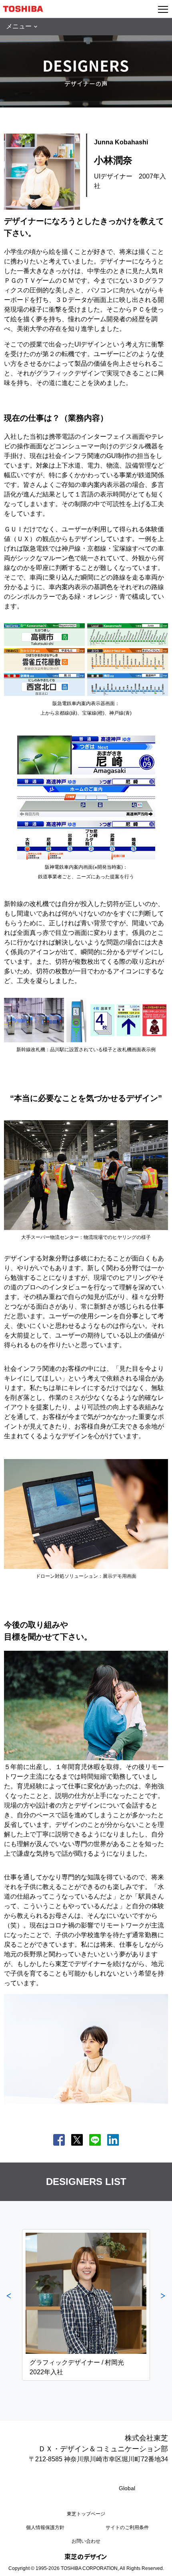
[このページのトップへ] (157, 2565)
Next (163, 2305)
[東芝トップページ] (26, 9)
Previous (9, 2305)
